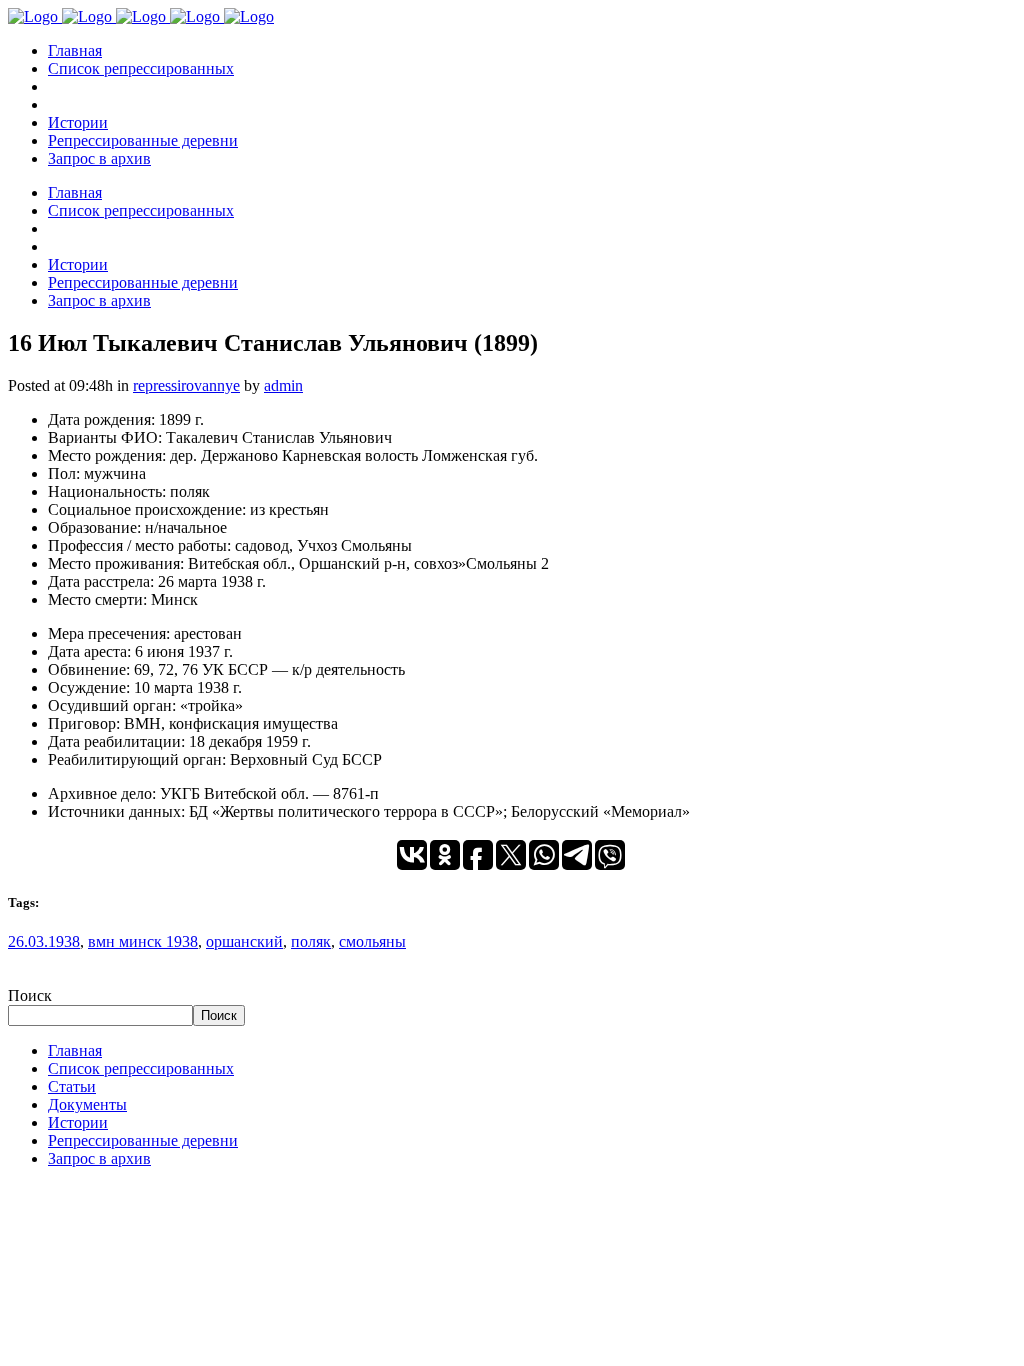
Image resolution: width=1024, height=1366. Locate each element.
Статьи (72, 1086)
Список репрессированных (141, 1068)
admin (283, 385)
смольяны (372, 941)
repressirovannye (186, 385)
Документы (87, 1104)
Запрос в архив (99, 1158)
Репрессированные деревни (143, 1140)
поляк (311, 941)
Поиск (30, 995)
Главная (75, 1050)
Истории (78, 1122)
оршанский (244, 941)
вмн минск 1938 (143, 941)
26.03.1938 (44, 941)
